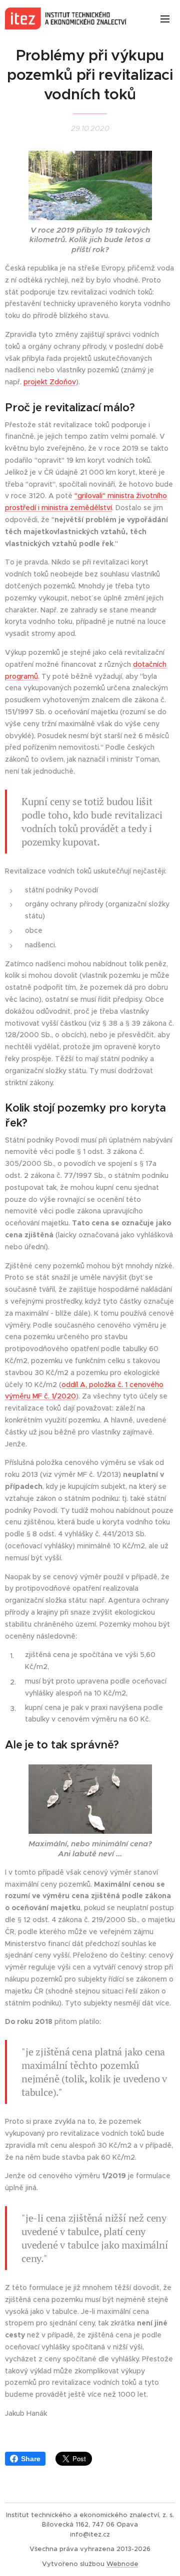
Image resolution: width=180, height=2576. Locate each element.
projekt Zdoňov (50, 382)
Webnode (122, 2564)
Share (31, 2459)
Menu (165, 18)
